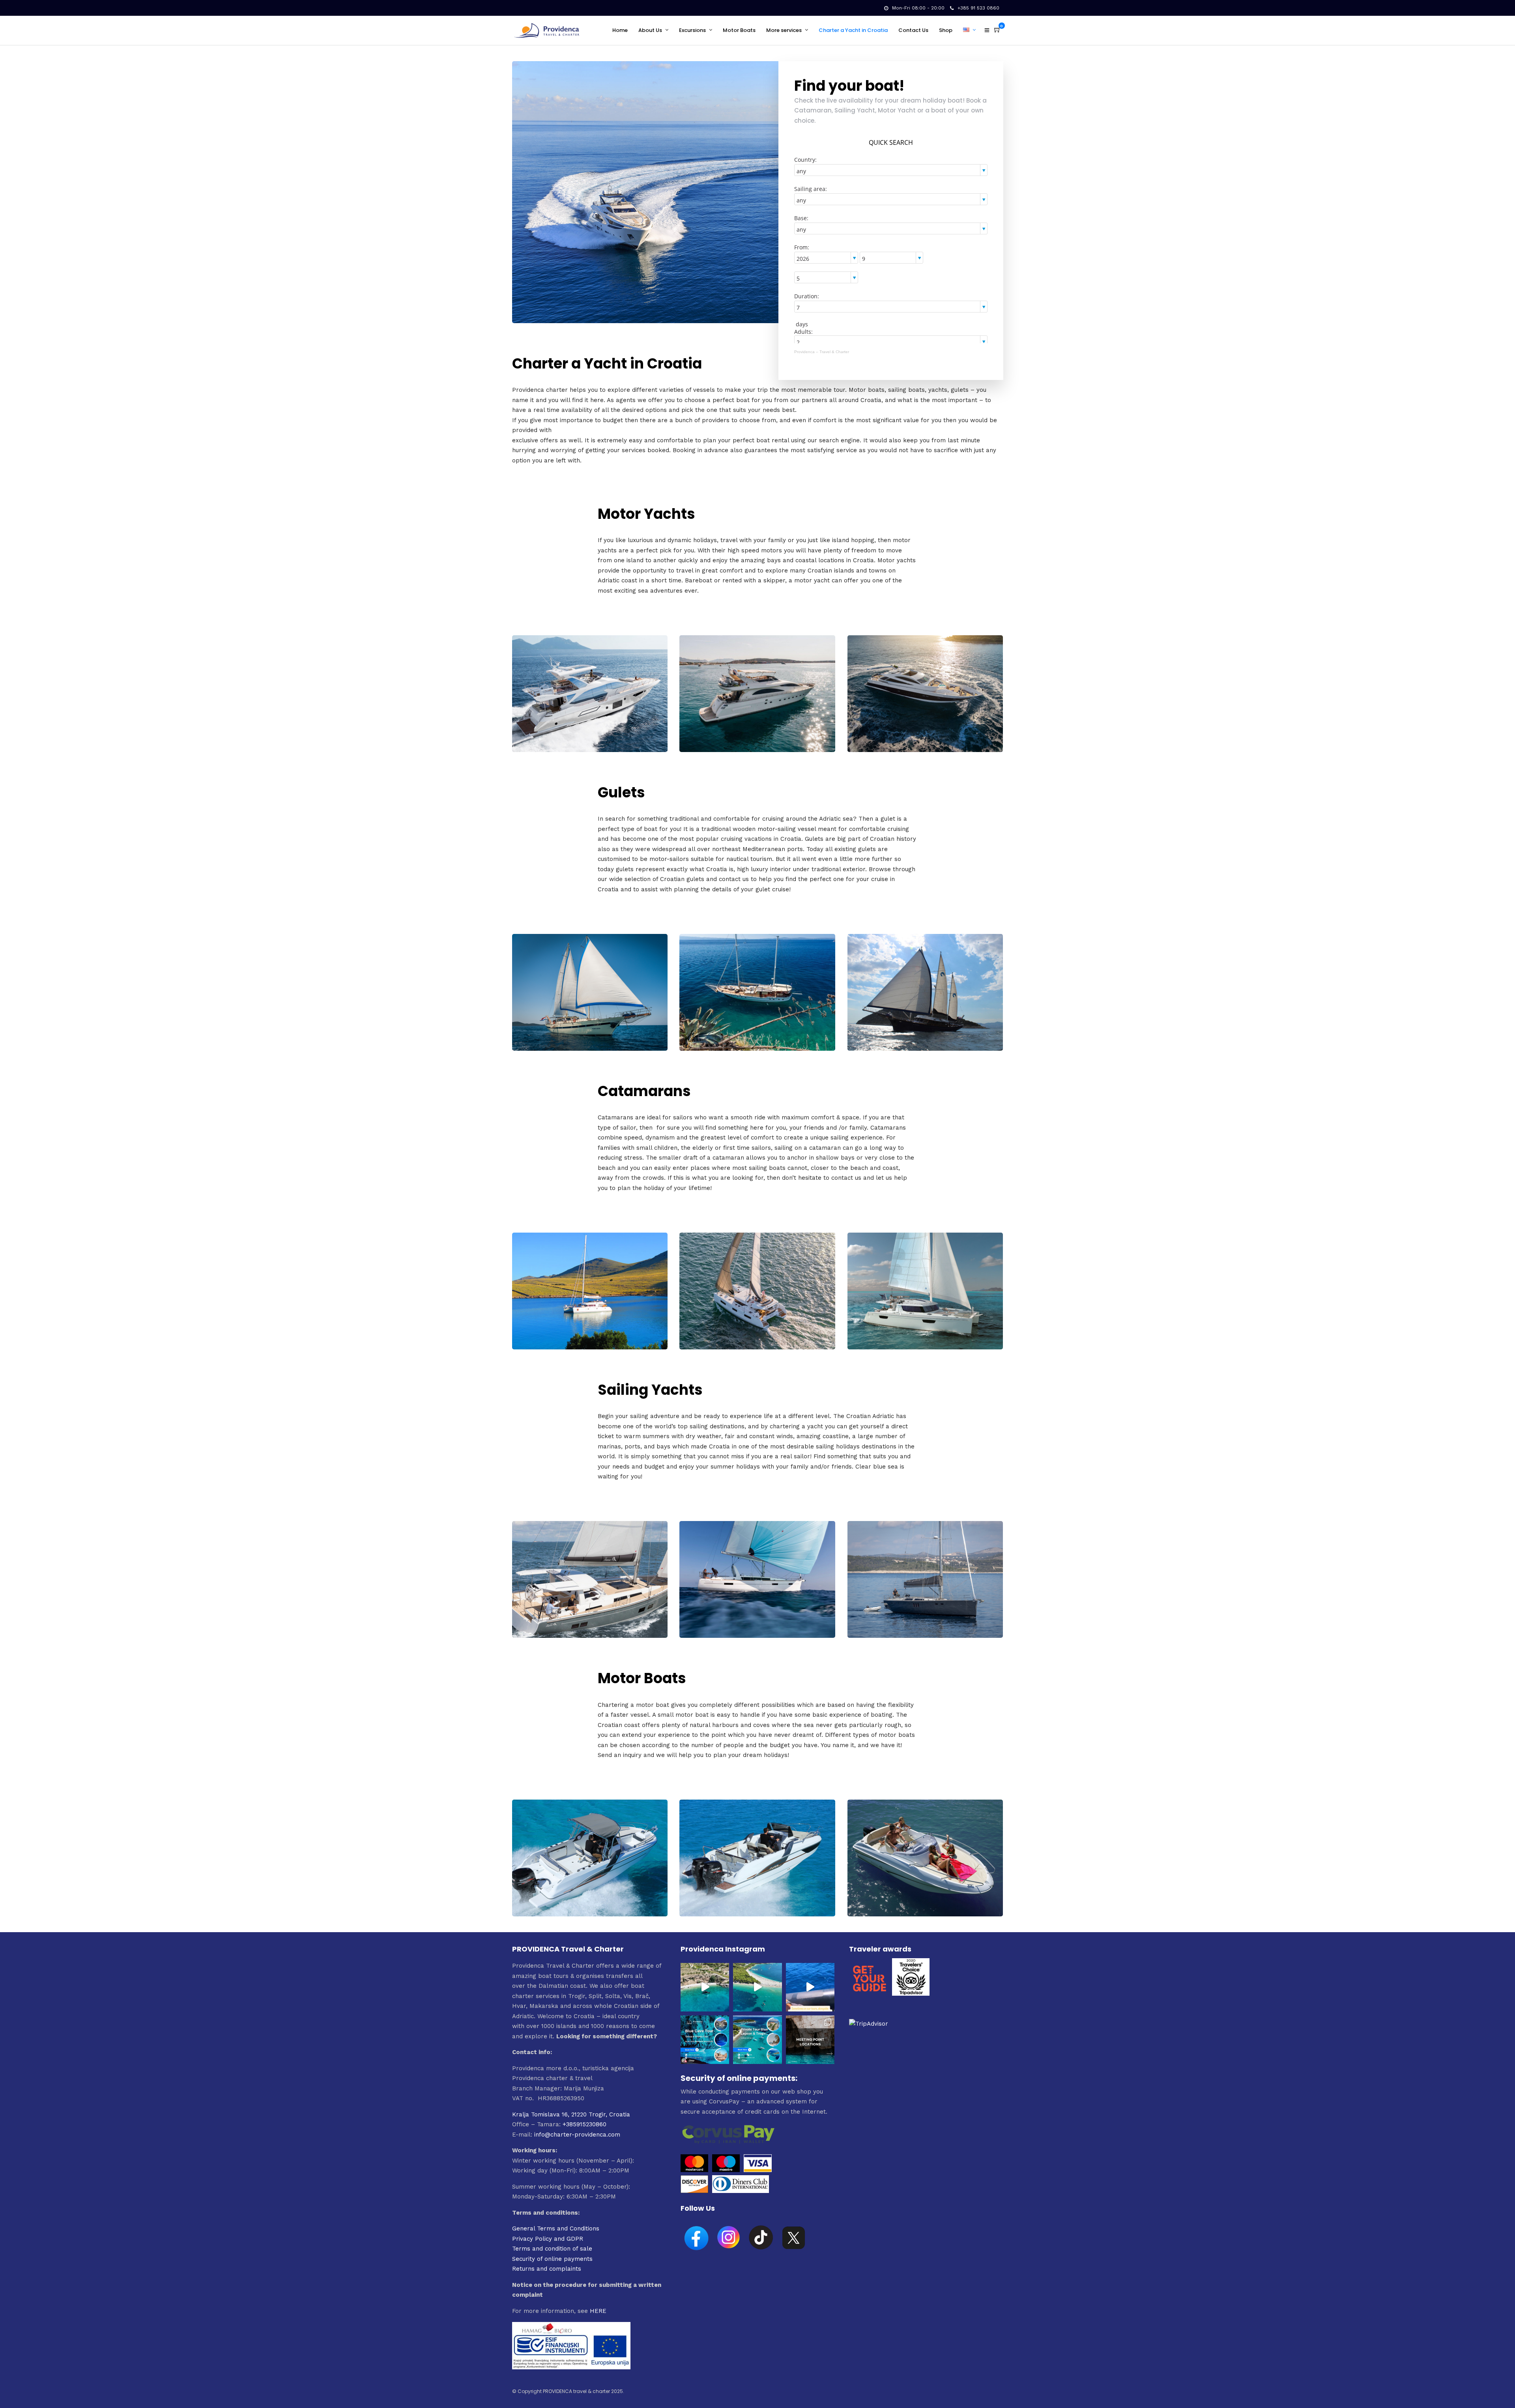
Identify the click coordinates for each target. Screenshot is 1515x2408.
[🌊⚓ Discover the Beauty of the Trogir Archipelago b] (757, 2040)
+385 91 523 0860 (978, 8)
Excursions (692, 30)
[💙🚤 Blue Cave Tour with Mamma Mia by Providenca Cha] (705, 2040)
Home (620, 30)
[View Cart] (997, 30)
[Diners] (742, 2191)
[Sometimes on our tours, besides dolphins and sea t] (810, 1987)
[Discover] (694, 2191)
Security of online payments (552, 2259)
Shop (946, 30)
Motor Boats (739, 30)
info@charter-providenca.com (577, 2135)
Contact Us (913, 30)
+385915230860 (584, 2124)
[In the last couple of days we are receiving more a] (810, 2040)
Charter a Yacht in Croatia (853, 30)
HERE (598, 2311)
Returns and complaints (547, 2269)
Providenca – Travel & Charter (822, 352)
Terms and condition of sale (552, 2249)
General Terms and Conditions (556, 2228)
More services (784, 30)
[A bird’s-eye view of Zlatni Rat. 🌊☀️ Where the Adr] (757, 1987)
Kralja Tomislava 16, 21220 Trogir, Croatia (571, 2114)
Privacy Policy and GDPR (548, 2239)
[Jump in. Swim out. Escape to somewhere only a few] (705, 1987)
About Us (650, 30)
